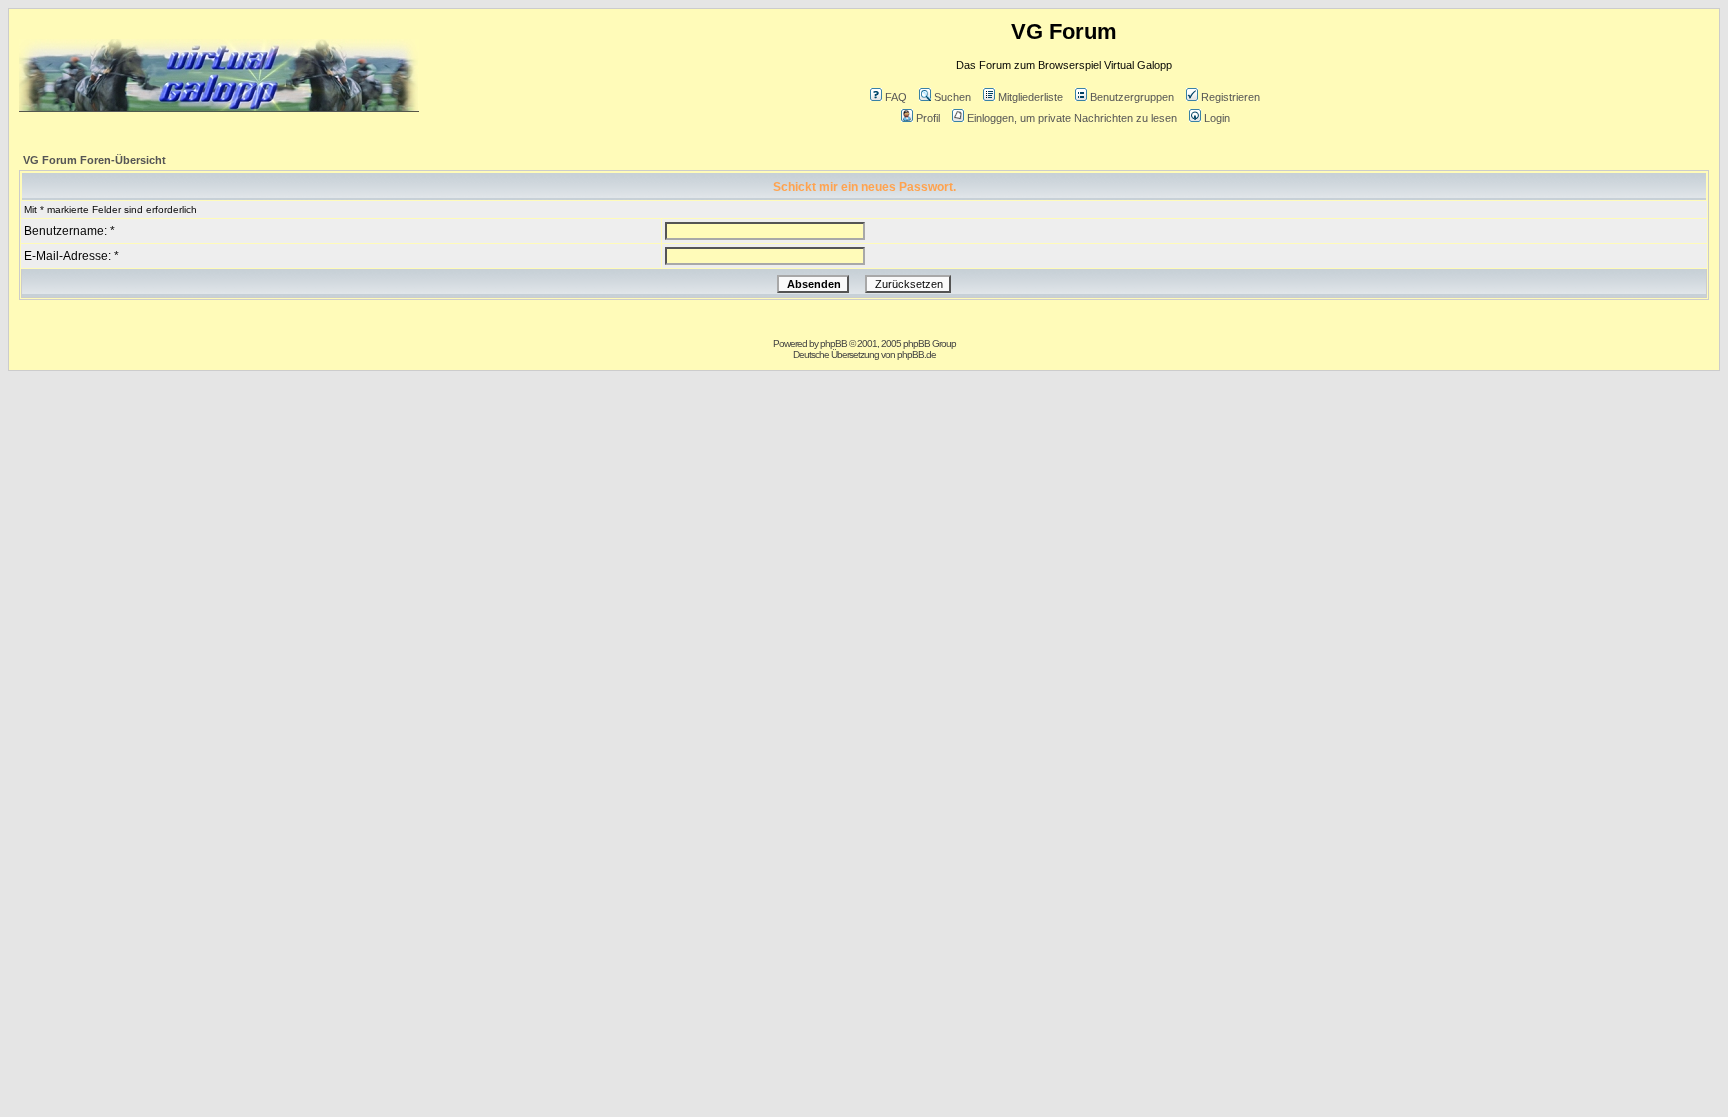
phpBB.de (916, 354)
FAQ (896, 97)
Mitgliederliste (1030, 97)
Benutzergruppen (1132, 97)
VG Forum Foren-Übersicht (94, 160)
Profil (928, 118)
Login (1217, 118)
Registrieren (1230, 97)
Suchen (952, 97)
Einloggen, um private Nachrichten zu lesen (1072, 118)
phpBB (833, 343)
